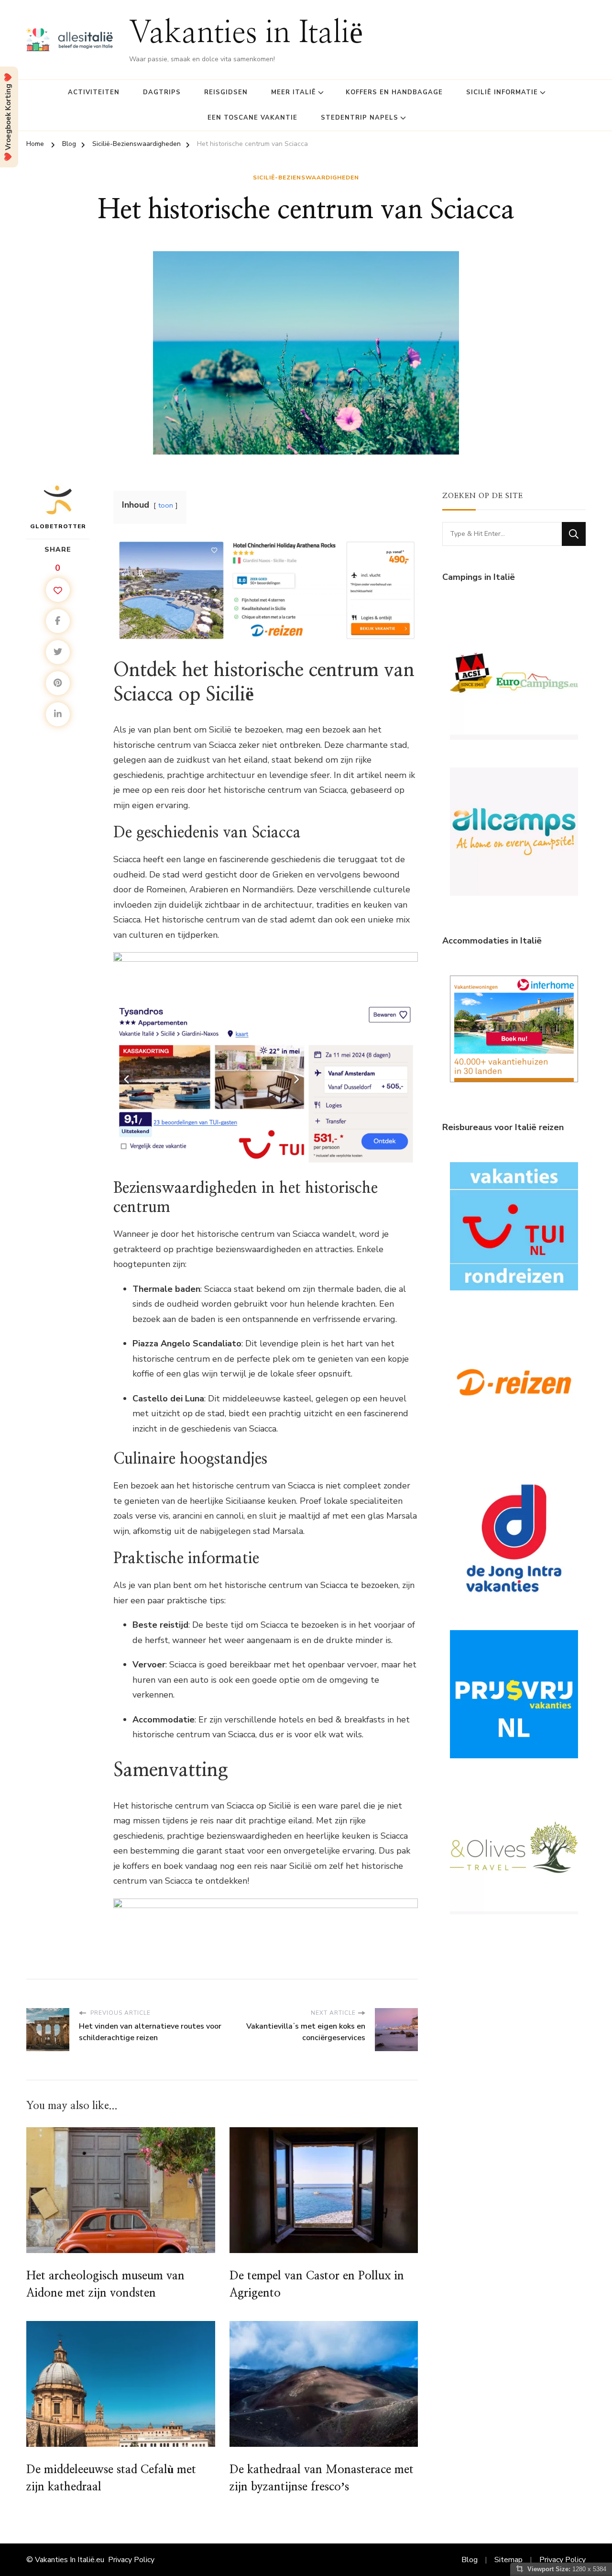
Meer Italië (294, 92)
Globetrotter (58, 526)
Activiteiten (94, 92)
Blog (470, 2560)
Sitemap (508, 2560)
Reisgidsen (226, 92)
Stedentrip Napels (360, 118)
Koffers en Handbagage (394, 92)
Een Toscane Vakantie (252, 118)
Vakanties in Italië (246, 34)
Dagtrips (162, 92)
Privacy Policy (131, 2560)
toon (166, 505)
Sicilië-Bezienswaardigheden (306, 178)
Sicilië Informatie (502, 92)
